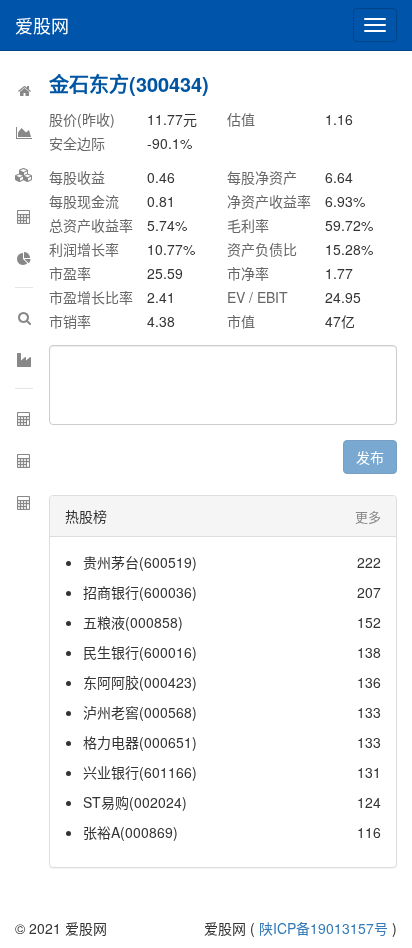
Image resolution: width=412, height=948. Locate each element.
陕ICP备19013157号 (323, 928)
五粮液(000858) (133, 622)
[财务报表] (24, 258)
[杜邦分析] (24, 174)
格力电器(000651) (140, 742)
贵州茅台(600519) (140, 562)
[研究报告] (24, 132)
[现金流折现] (24, 418)
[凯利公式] (24, 502)
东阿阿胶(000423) (140, 682)
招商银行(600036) (140, 592)
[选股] (24, 317)
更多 (368, 516)
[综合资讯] (24, 90)
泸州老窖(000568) (140, 712)
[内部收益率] (24, 460)
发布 (370, 457)
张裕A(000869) (130, 832)
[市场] (24, 359)
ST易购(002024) (135, 802)
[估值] (24, 216)
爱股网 (42, 25)
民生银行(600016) (140, 652)
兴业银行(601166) (140, 772)
